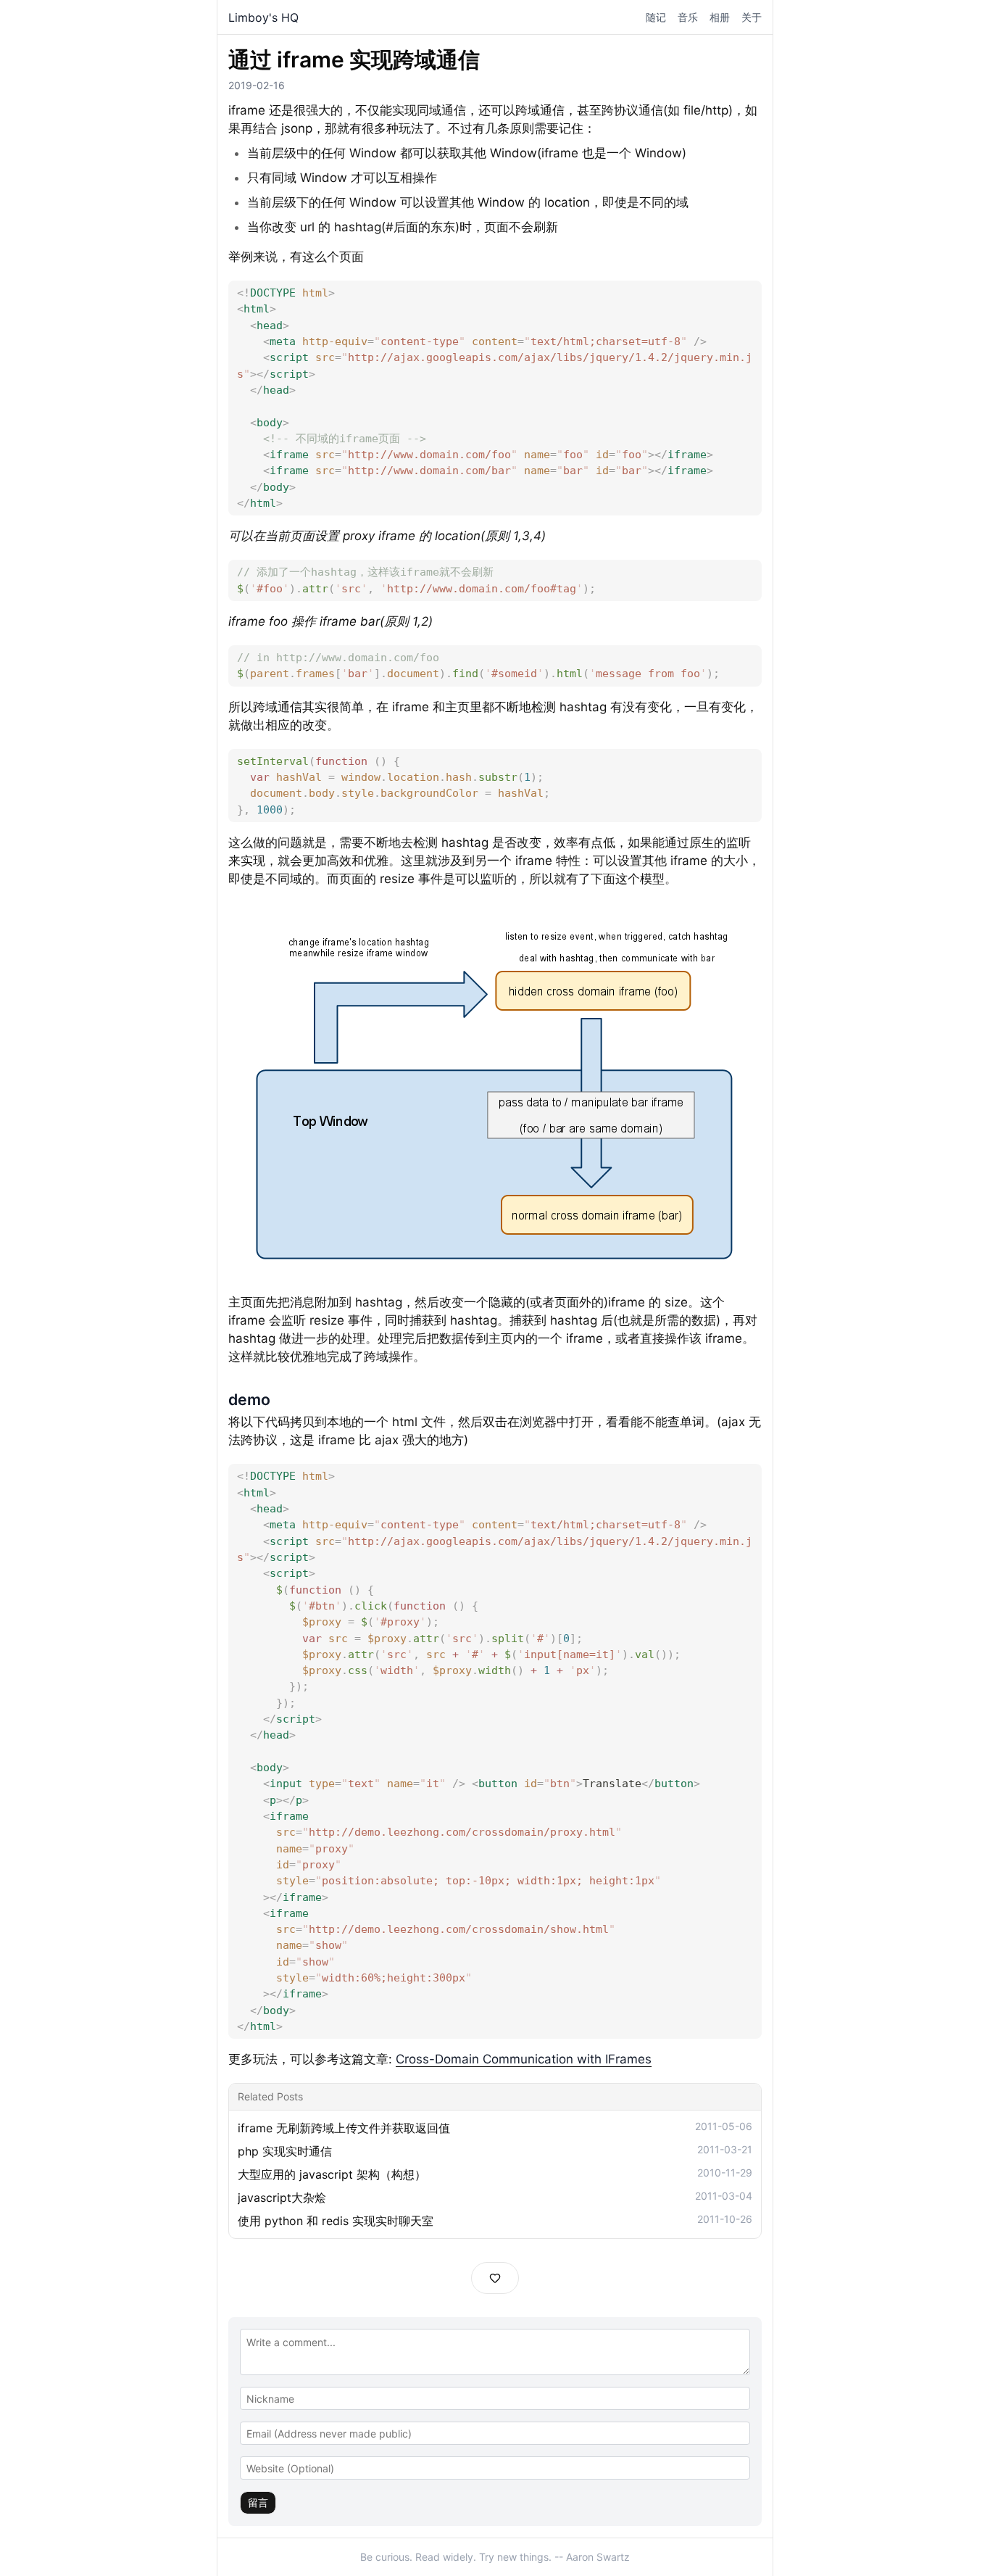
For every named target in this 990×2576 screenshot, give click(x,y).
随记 (656, 17)
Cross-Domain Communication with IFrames (524, 2059)
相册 (720, 17)
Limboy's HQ (263, 17)
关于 (752, 17)
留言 (258, 2502)
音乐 (688, 17)
